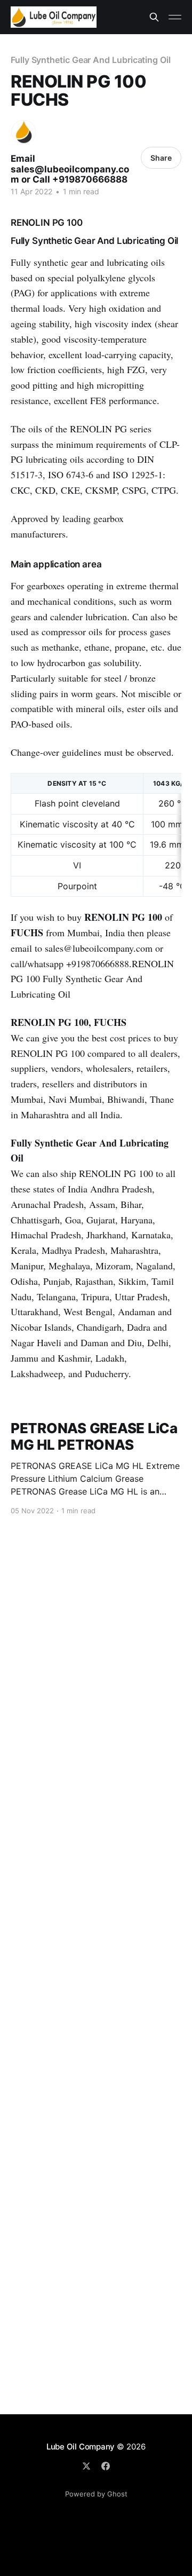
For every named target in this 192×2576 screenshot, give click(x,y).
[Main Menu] (175, 17)
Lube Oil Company (81, 2447)
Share (161, 158)
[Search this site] (154, 17)
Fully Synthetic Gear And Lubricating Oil (91, 60)
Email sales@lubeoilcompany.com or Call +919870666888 (70, 169)
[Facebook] (106, 2466)
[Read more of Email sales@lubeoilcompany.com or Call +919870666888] (24, 132)
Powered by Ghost (96, 2494)
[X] (86, 2466)
